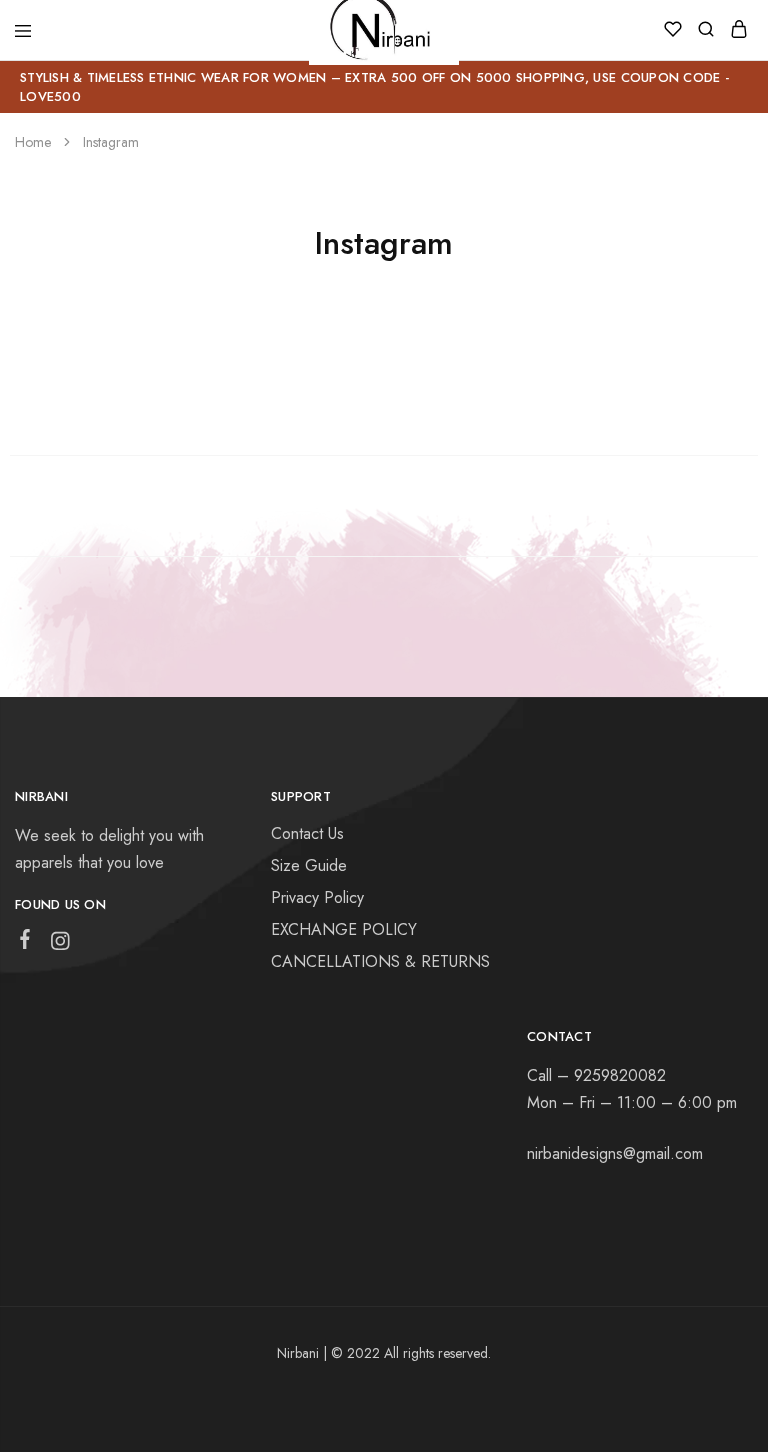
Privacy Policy (317, 897)
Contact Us (307, 833)
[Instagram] (60, 945)
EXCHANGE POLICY (344, 929)
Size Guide (309, 865)
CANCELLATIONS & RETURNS (380, 961)
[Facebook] (25, 943)
